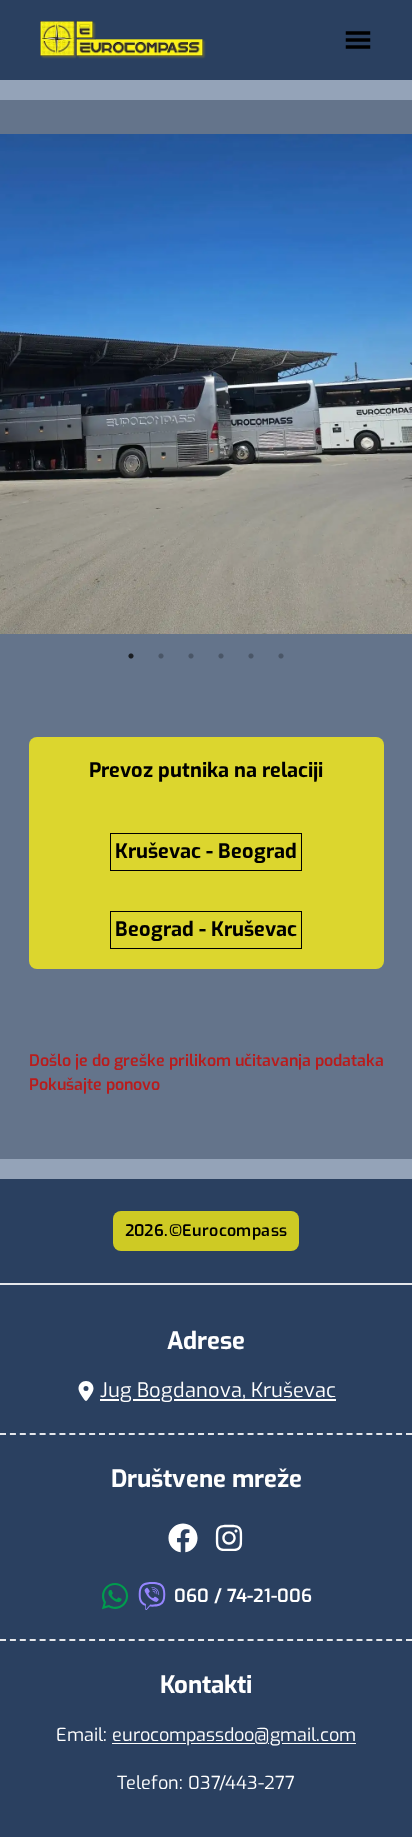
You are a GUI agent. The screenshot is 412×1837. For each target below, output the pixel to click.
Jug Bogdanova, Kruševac (218, 1390)
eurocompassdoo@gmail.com (234, 1735)
